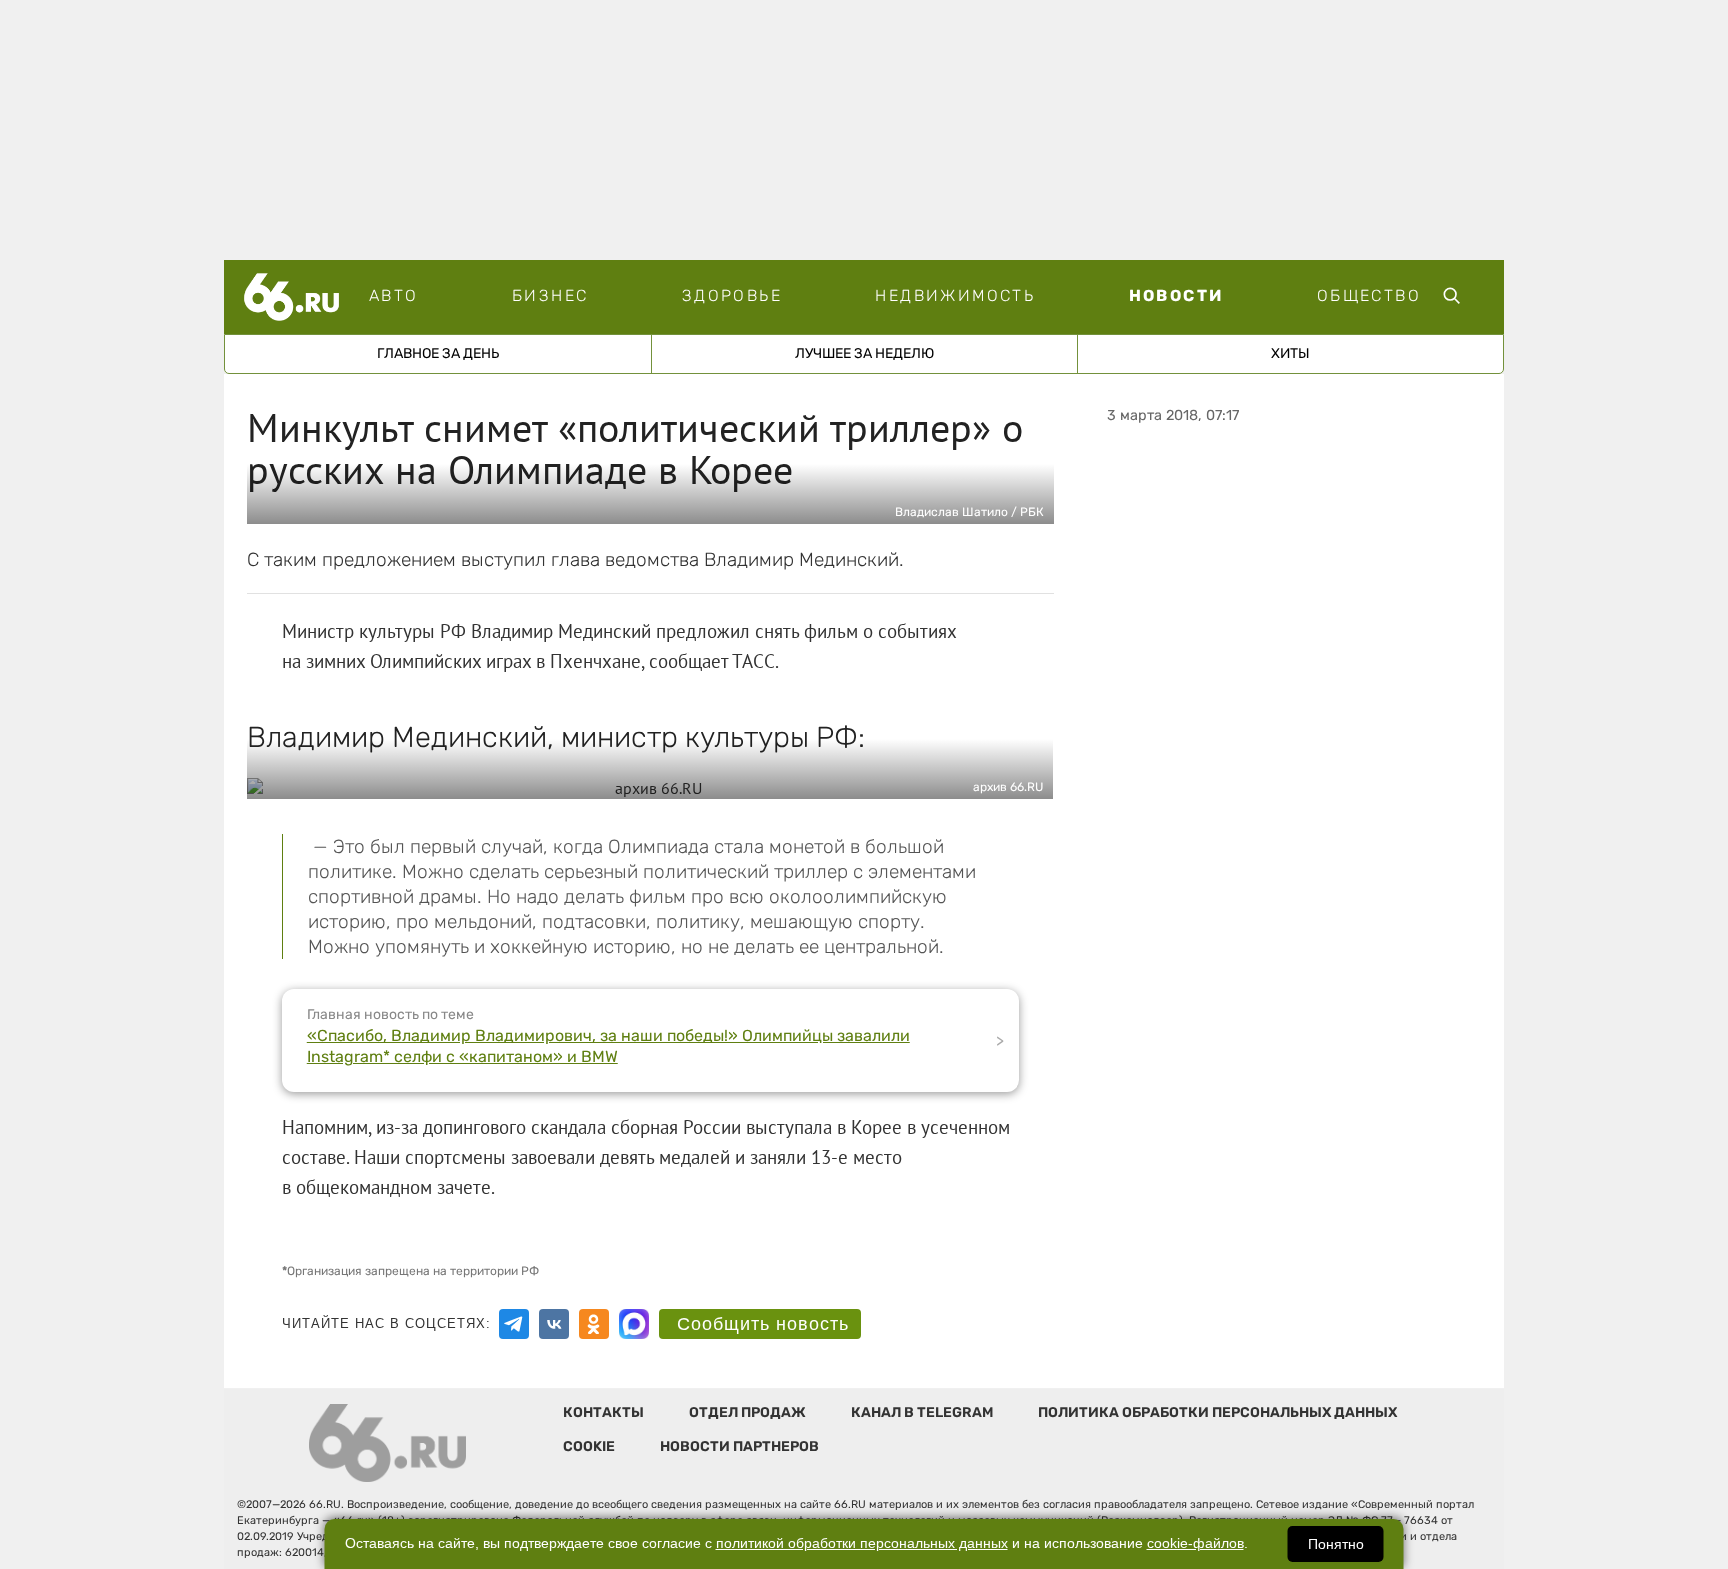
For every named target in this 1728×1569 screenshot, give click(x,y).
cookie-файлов (1195, 1543)
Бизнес (550, 295)
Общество (1369, 295)
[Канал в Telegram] (514, 1324)
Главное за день (438, 353)
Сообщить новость (763, 1324)
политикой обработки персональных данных (862, 1543)
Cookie (589, 1446)
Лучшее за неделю (864, 353)
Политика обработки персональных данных (1217, 1412)
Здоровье (732, 295)
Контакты (603, 1412)
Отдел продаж (747, 1412)
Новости (1176, 295)
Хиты (1290, 353)
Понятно (1336, 1544)
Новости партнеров (739, 1446)
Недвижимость (955, 295)
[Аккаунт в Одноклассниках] (594, 1324)
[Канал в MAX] (634, 1324)
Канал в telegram (922, 1412)
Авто (394, 295)
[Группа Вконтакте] (554, 1324)
